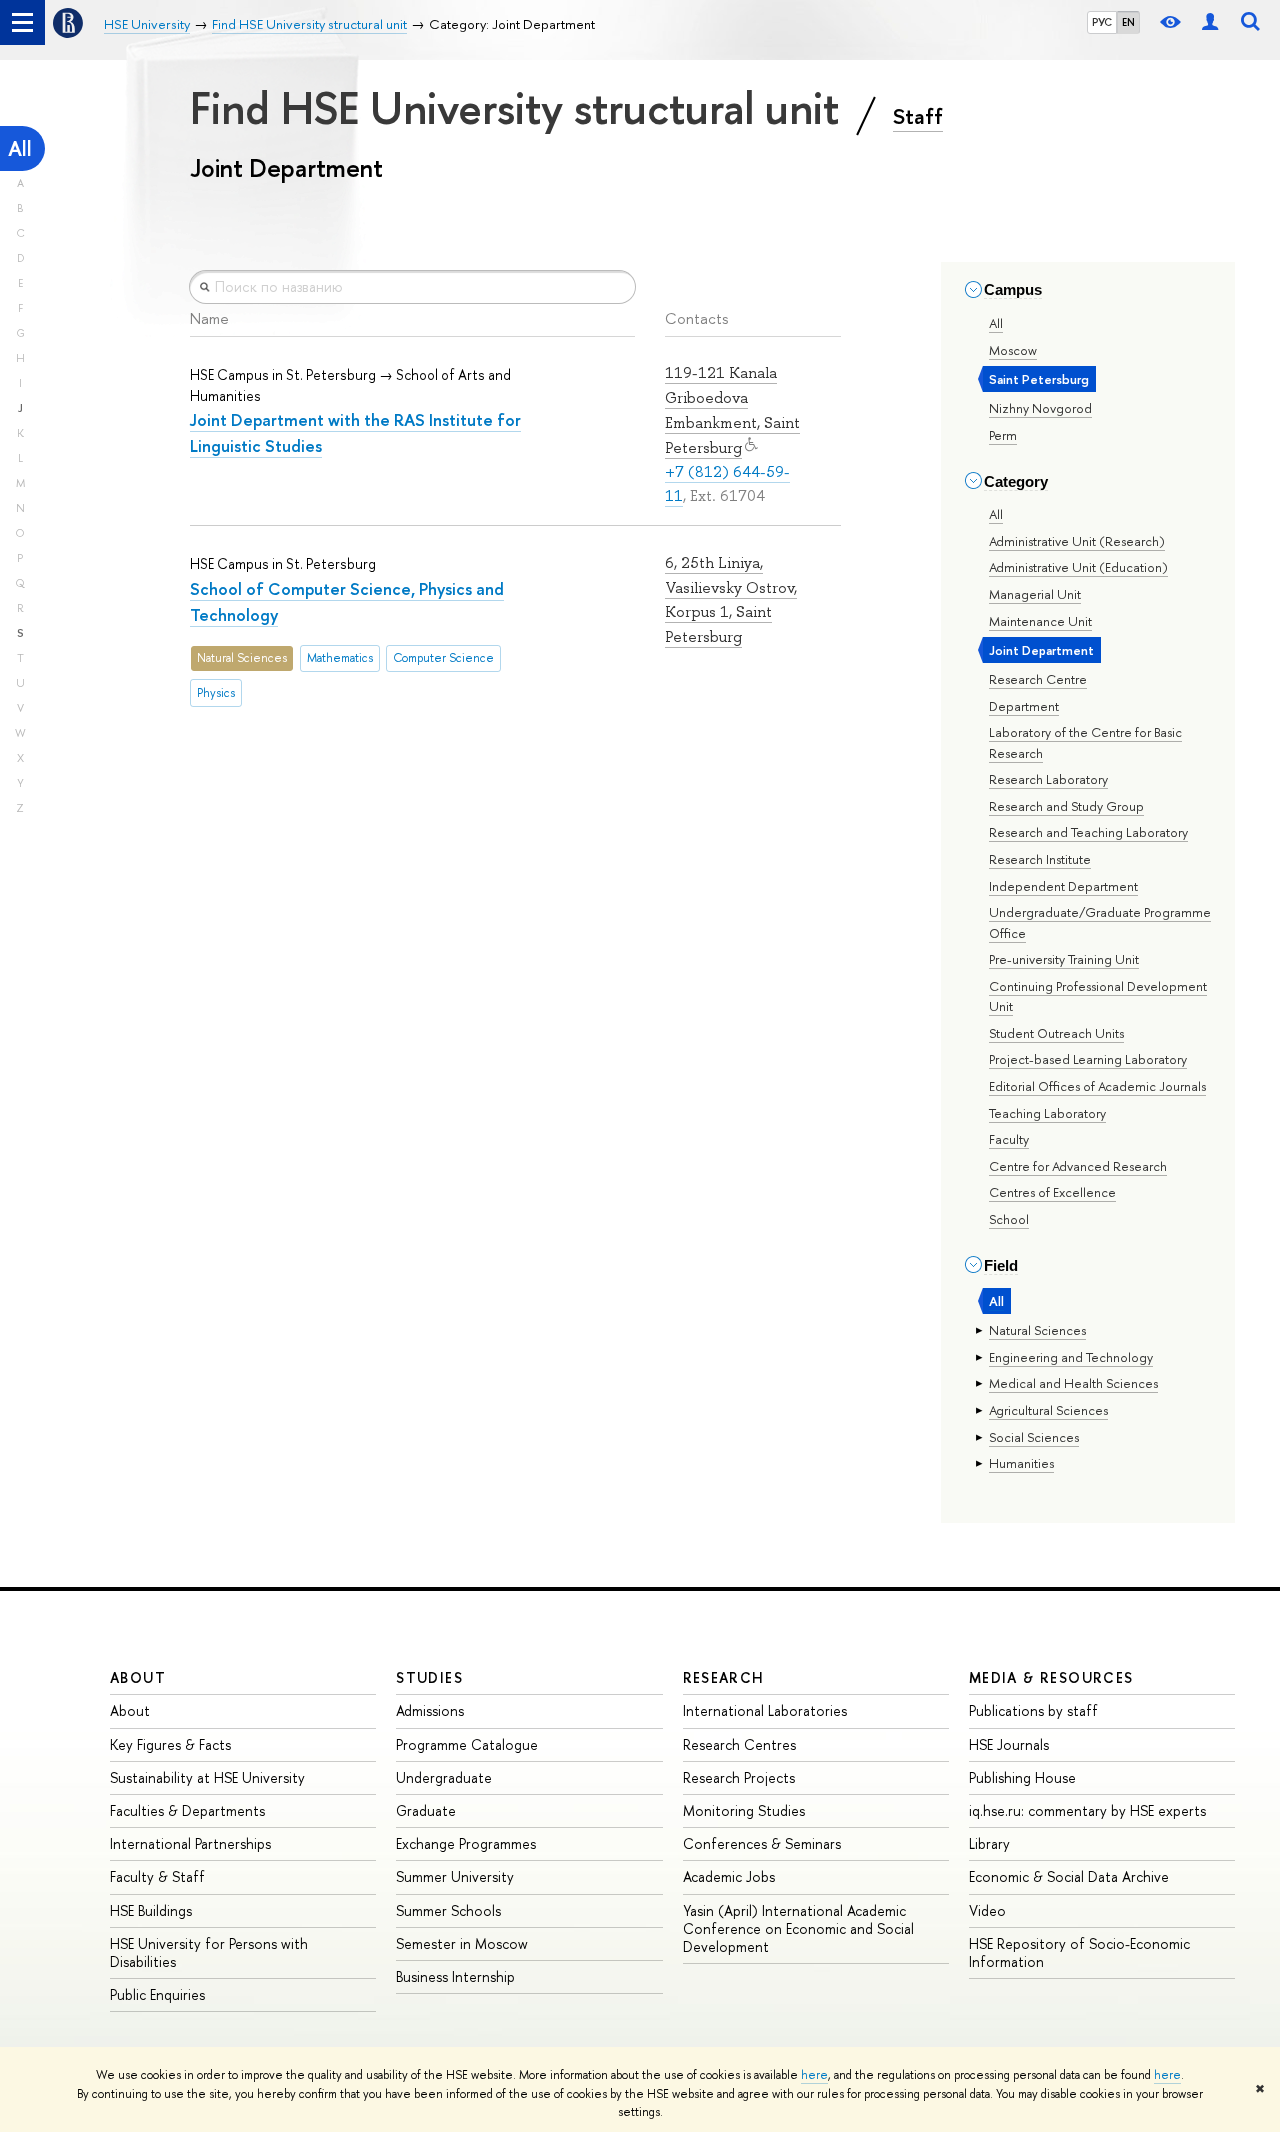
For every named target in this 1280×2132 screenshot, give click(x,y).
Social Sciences (1034, 1437)
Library (989, 1843)
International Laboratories (765, 1710)
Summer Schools (448, 1910)
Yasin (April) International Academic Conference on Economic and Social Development (798, 1928)
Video (987, 1910)
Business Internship (455, 1976)
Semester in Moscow (462, 1943)
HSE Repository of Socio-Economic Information (1079, 1952)
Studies (429, 1677)
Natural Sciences (1037, 1330)
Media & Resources (1051, 1677)
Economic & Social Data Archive (1069, 1876)
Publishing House (1022, 1777)
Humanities (1021, 1463)
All (20, 148)
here (814, 2075)
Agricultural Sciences (1048, 1410)
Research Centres (739, 1744)
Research (724, 1677)
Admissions (430, 1710)
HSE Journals (1009, 1744)
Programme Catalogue (467, 1744)
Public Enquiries (157, 1994)
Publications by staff (1033, 1710)
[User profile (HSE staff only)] (1210, 22)
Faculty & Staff (157, 1876)
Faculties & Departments (187, 1810)
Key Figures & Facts (170, 1744)
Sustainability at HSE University (207, 1777)
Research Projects (739, 1777)
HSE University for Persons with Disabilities (209, 1952)
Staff (918, 116)
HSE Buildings (151, 1910)
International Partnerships (190, 1843)
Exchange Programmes (466, 1843)
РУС (1102, 22)
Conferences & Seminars (762, 1843)
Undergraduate (444, 1777)
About (138, 1677)
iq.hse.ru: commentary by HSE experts (1087, 1810)
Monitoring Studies (744, 1810)
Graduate (426, 1810)
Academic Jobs (729, 1876)
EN (1128, 22)
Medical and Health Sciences (1073, 1383)
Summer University (455, 1876)
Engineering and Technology (1071, 1357)
